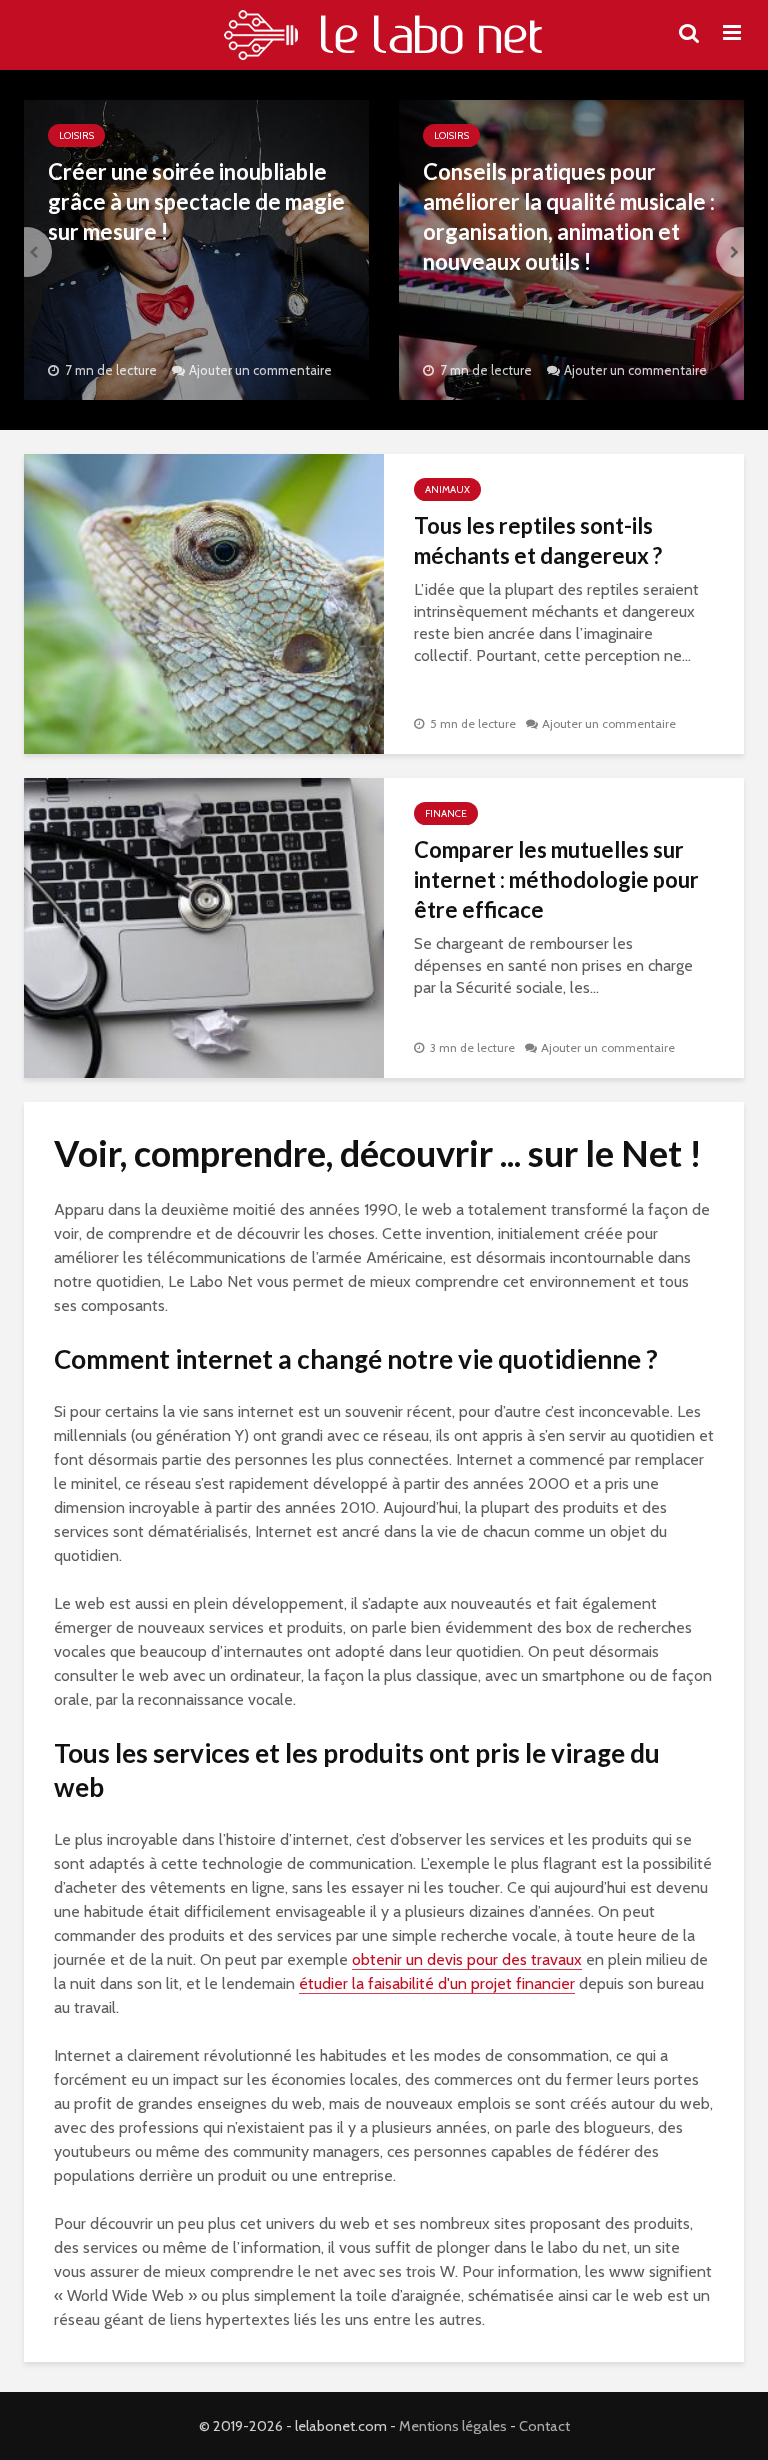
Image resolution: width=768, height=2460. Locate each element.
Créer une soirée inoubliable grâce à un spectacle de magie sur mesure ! (196, 201)
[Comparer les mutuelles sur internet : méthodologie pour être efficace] (204, 926)
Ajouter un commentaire (260, 370)
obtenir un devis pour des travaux (467, 1959)
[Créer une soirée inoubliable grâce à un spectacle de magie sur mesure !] (196, 248)
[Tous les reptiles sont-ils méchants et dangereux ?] (204, 602)
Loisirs (76, 135)
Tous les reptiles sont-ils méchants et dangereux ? (538, 540)
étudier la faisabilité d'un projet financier (437, 1983)
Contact (544, 2426)
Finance (446, 813)
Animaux (447, 489)
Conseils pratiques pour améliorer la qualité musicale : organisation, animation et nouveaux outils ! (569, 216)
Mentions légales (453, 2426)
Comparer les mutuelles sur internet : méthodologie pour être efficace (556, 879)
